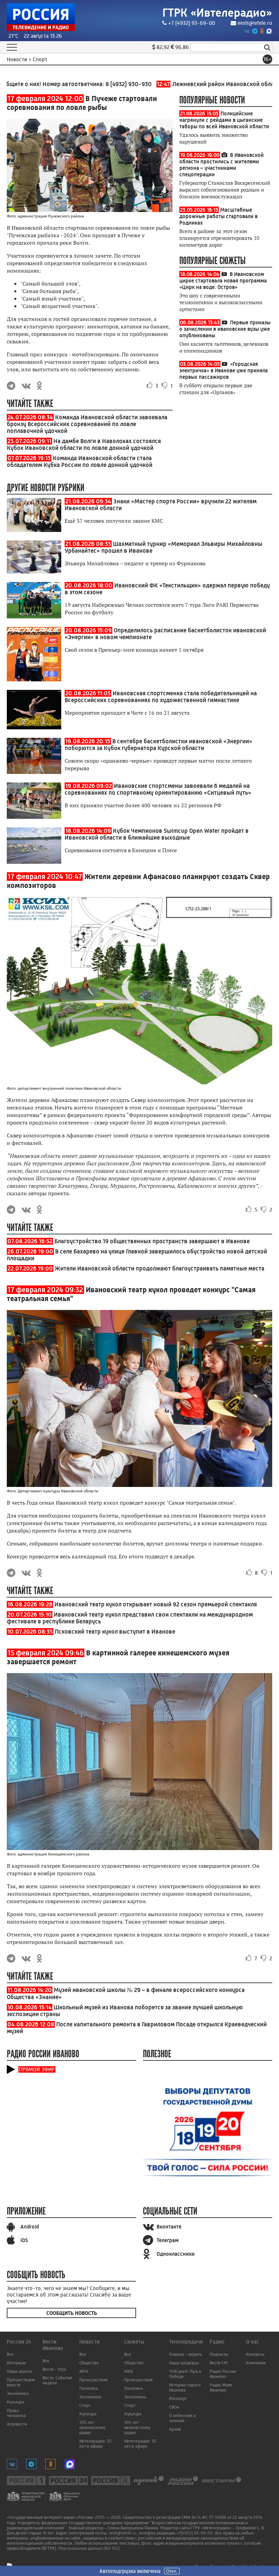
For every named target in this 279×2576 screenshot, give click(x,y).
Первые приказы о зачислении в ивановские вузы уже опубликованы (225, 329)
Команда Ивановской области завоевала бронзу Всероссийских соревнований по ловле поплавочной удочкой (87, 424)
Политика (88, 2388)
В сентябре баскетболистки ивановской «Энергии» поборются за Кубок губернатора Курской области (159, 745)
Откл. (172, 2571)
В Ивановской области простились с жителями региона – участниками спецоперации (221, 165)
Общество (89, 2363)
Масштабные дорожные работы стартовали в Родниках (218, 216)
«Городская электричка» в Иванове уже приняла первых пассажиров (224, 370)
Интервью (16, 2363)
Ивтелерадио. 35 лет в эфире (95, 2444)
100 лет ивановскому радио (92, 2427)
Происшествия (93, 2380)
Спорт (85, 2405)
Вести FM (219, 2363)
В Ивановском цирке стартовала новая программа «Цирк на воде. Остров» (223, 281)
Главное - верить (185, 2354)
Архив (175, 2429)
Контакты (255, 2354)
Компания (256, 2363)
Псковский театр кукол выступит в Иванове (115, 1632)
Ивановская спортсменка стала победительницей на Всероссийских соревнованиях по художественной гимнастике (161, 697)
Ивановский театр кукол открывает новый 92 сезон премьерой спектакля (156, 1604)
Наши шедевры (184, 2363)
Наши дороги (19, 2371)
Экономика (18, 2393)
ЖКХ (84, 2371)
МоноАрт (178, 2399)
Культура (15, 2402)
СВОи (174, 2407)
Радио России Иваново (223, 2374)
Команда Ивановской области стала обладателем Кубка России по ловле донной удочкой (80, 461)
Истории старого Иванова (185, 2387)
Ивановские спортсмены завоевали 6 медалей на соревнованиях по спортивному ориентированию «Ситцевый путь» (158, 789)
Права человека (16, 2413)
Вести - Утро (54, 2369)
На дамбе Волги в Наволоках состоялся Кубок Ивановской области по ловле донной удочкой (84, 444)
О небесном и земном (182, 2418)
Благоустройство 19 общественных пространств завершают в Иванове (152, 1241)
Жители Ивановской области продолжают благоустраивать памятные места (160, 1268)
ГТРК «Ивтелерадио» (217, 13)
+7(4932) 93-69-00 (195, 2533)
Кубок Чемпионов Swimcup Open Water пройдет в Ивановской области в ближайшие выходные (157, 834)
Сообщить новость (72, 2313)
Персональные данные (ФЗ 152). (89, 2548)
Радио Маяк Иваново (221, 2387)
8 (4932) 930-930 (95, 84)
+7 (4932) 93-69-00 (192, 23)
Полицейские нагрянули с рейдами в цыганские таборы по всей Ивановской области (224, 120)
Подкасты (219, 2354)
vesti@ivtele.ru (255, 23)
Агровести (17, 2424)
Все (10, 2354)
